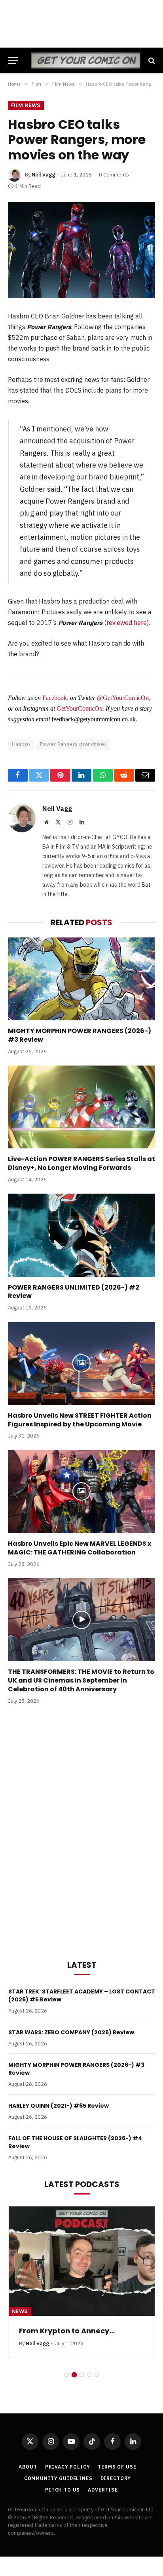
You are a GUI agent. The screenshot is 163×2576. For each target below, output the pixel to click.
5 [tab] (97, 2375)
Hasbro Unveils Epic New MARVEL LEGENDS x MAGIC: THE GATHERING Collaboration (80, 1548)
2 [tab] (74, 2375)
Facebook (55, 698)
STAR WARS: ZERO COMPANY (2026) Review (71, 2032)
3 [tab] (82, 2375)
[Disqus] (81, 1830)
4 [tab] (89, 2375)
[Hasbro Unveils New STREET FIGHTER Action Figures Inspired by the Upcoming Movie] (81, 1364)
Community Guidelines (58, 2478)
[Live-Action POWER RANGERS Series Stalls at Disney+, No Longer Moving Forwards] (81, 1107)
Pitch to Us (63, 2490)
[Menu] (13, 60)
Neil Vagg (43, 175)
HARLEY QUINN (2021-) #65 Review (59, 2106)
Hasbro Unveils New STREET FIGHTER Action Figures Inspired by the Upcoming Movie (80, 1420)
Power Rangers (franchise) (73, 744)
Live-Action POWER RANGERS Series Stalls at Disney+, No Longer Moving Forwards (81, 1163)
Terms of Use (117, 2467)
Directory (116, 2478)
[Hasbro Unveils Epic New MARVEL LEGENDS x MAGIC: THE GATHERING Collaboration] (81, 1492)
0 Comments (114, 175)
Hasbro (21, 744)
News (20, 2311)
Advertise (103, 2490)
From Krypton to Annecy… (67, 2331)
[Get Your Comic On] (85, 60)
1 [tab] (67, 2375)
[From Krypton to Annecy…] (82, 2261)
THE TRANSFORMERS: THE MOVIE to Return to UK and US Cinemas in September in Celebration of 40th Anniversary (81, 1680)
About (28, 2467)
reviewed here (127, 623)
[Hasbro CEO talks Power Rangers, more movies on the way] (81, 250)
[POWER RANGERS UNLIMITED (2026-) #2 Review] (81, 1235)
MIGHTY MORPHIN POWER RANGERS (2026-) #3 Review (80, 1035)
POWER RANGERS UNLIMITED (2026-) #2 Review (74, 1292)
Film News (26, 105)
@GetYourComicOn (123, 698)
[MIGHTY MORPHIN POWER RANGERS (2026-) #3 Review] (81, 979)
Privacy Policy (68, 2467)
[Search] (151, 60)
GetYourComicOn (80, 708)
